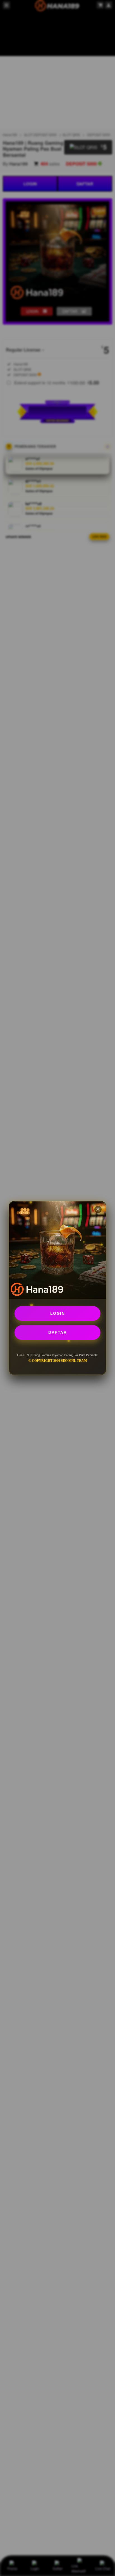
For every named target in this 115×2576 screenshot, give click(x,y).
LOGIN (58, 1313)
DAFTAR (57, 1332)
